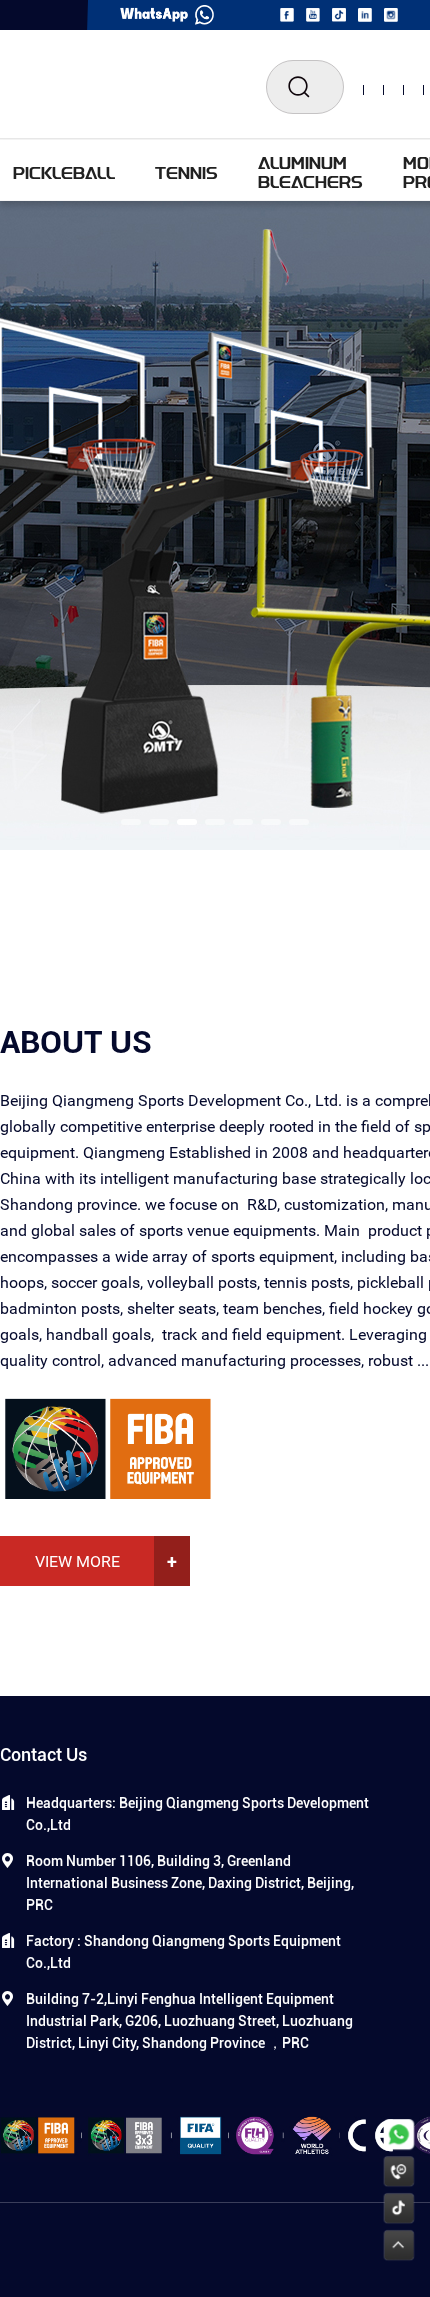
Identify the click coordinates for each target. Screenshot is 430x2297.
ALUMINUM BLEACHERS (310, 172)
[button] (131, 822)
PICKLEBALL (64, 172)
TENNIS (186, 172)
